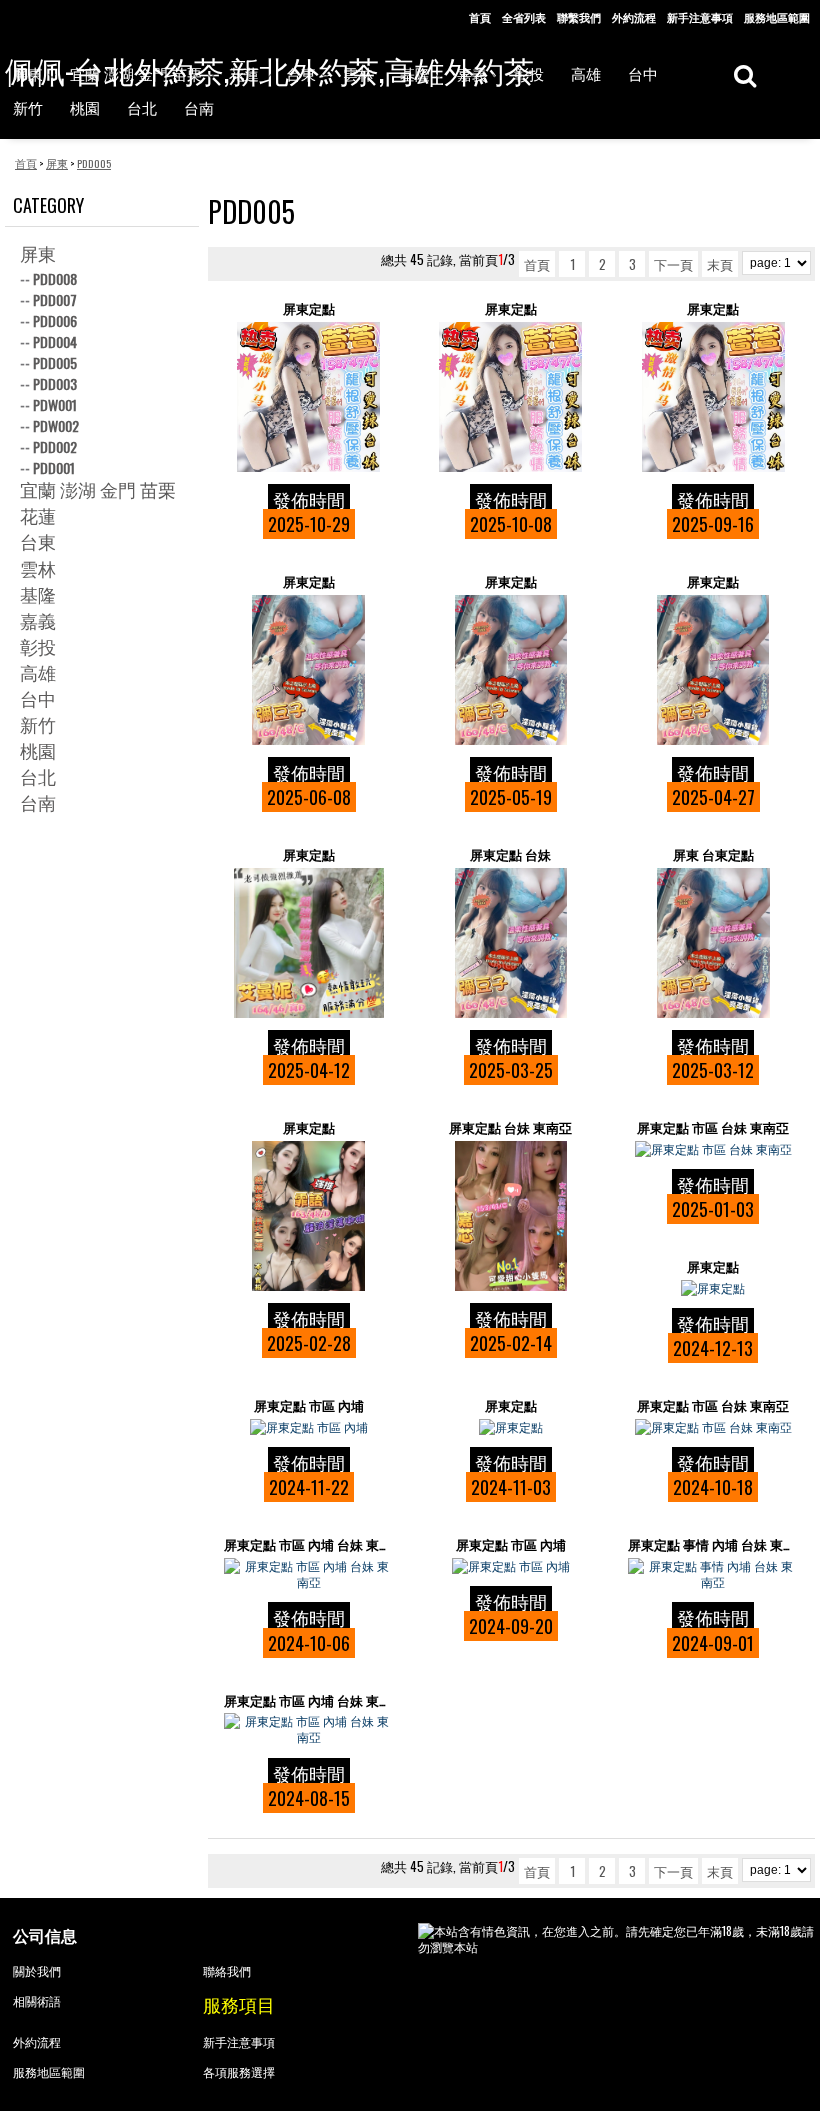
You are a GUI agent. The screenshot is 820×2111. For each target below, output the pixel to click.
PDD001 (54, 467)
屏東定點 (309, 308)
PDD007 (55, 299)
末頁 (720, 264)
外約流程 (634, 17)
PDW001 (55, 404)
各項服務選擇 (239, 2071)
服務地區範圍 (777, 17)
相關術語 (37, 2000)
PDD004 (55, 341)
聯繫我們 (579, 17)
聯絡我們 (227, 1970)
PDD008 (55, 278)
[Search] (744, 74)
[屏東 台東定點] (713, 943)
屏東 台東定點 (713, 854)
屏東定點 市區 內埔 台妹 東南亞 (309, 1544)
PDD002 (55, 446)
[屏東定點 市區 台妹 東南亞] (713, 1149)
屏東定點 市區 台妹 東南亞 (713, 1127)
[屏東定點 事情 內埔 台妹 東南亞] (713, 1574)
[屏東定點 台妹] (511, 943)
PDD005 (55, 362)
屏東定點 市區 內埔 (309, 1405)
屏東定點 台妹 (510, 854)
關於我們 (37, 1970)
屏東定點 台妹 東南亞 (510, 1127)
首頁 (480, 17)
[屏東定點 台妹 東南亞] (511, 1216)
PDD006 (55, 320)
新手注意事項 (700, 17)
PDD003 (55, 383)
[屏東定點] (309, 397)
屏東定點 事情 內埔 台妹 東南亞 (713, 1544)
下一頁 (673, 264)
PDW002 (56, 425)
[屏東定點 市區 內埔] (309, 1427)
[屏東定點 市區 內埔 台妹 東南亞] (309, 1574)
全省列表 (524, 17)
